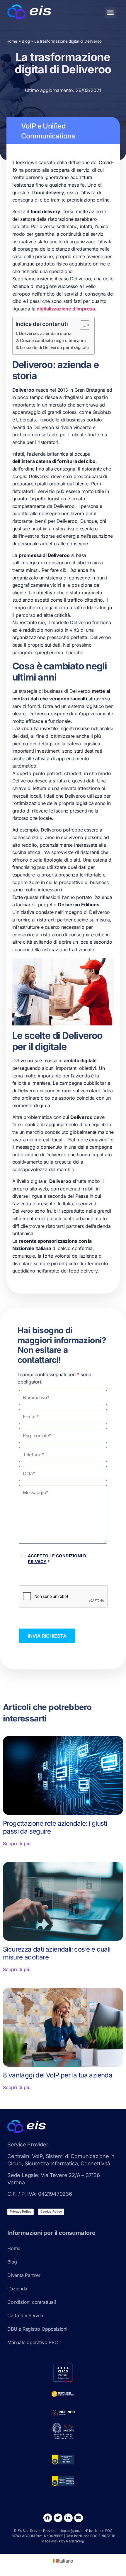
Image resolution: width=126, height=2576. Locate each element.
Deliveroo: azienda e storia (45, 333)
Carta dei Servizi (25, 2315)
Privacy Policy (21, 2212)
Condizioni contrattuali (31, 2302)
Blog (26, 41)
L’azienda (17, 2289)
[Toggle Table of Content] (82, 325)
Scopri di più (17, 1844)
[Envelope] (79, 2518)
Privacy (37, 1562)
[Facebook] (48, 2518)
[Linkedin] (68, 2518)
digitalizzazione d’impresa (66, 309)
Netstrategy (75, 2541)
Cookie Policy (51, 2212)
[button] (110, 13)
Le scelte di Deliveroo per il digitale (54, 347)
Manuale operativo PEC (33, 2342)
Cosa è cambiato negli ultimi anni (53, 340)
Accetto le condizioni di (58, 1559)
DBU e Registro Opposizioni (37, 2329)
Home (12, 41)
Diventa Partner (24, 2275)
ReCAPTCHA (36, 1579)
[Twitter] (58, 2518)
